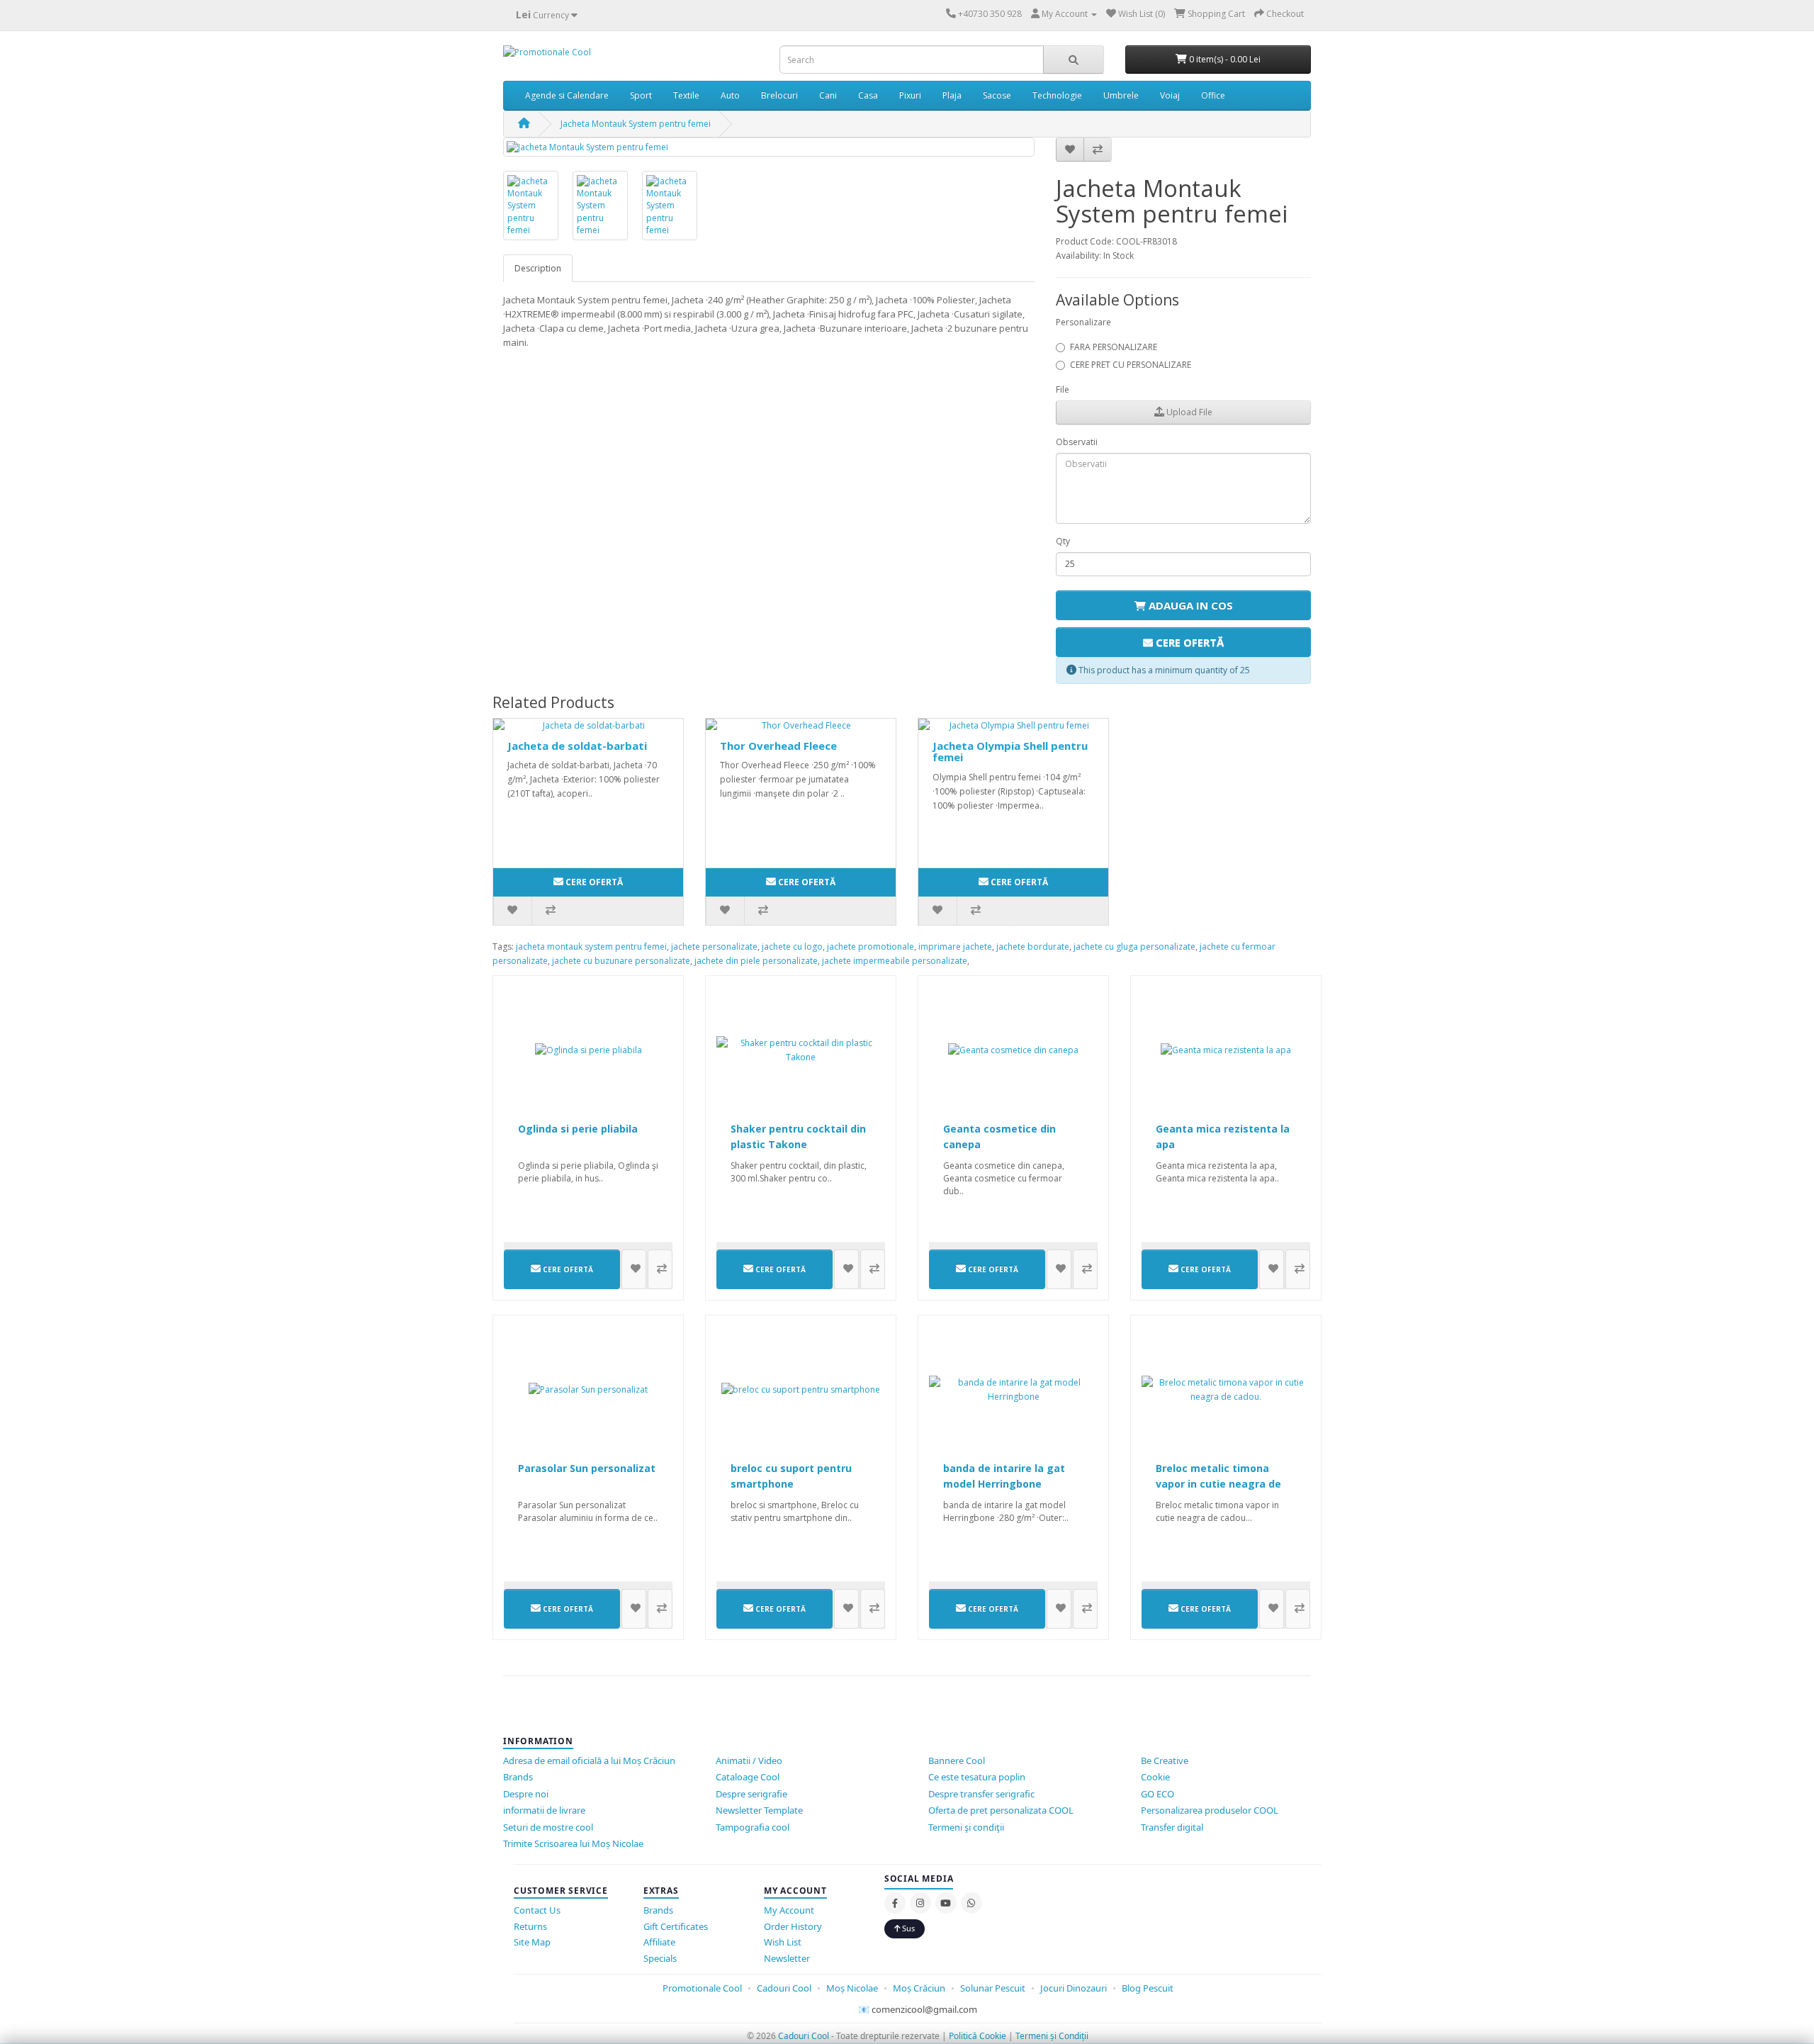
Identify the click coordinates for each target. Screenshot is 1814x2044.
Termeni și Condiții (1052, 2036)
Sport (641, 95)
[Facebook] (895, 1903)
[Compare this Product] (1098, 150)
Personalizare (1083, 322)
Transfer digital (1172, 1827)
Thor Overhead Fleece (778, 746)
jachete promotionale (871, 947)
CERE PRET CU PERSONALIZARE (1131, 365)
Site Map (532, 1942)
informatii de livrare (544, 1810)
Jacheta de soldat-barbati (577, 746)
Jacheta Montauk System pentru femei (636, 124)
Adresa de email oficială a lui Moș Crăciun (589, 1761)
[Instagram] (920, 1903)
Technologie (1057, 95)
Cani (828, 95)
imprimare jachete (955, 947)
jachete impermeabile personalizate (895, 961)
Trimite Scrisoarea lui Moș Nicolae (573, 1843)
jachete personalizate (714, 947)
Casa (868, 95)
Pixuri (910, 95)
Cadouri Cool (784, 1988)
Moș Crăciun (919, 1988)
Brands (518, 1777)
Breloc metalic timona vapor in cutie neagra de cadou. (1218, 1484)
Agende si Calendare (567, 95)
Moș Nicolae (852, 1988)
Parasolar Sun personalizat (587, 1468)
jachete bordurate (1033, 947)
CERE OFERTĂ (1188, 642)
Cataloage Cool (748, 1777)
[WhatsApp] (971, 1903)
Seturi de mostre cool (548, 1827)
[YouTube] (946, 1903)
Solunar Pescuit (994, 1988)
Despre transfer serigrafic (981, 1794)
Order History (793, 1926)
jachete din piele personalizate (756, 961)
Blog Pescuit (1148, 1988)
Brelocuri (779, 95)
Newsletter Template (759, 1810)
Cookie (1155, 1777)
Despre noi (526, 1794)
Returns (530, 1926)
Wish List (783, 1942)
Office (1213, 95)
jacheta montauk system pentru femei (591, 947)
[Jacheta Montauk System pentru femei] (769, 147)
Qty (1063, 541)
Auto (730, 95)
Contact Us (537, 1910)
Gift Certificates (676, 1926)
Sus (907, 1928)
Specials (660, 1958)
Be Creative (1165, 1761)
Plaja (952, 95)
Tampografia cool (753, 1827)
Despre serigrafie (751, 1794)
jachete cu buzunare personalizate (621, 961)
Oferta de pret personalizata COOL (1001, 1810)
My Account (789, 1910)
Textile (686, 95)
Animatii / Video (749, 1761)
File (1063, 389)
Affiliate (659, 1942)
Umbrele (1121, 95)
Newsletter (787, 1958)
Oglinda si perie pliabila (578, 1129)
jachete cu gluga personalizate (1134, 947)
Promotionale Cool (702, 1988)
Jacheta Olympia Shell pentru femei (1010, 752)
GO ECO (1157, 1794)
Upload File (1188, 412)
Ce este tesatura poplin (977, 1777)
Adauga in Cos (1189, 605)
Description (538, 268)
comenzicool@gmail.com (924, 2009)
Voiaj (1170, 95)
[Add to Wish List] (1070, 150)
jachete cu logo (792, 947)
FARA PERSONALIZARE (1114, 347)
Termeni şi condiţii (966, 1827)
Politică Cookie (978, 2036)
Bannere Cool (957, 1761)
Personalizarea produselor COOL (1210, 1810)
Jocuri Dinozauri (1074, 1988)
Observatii (1077, 442)
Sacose (997, 95)
